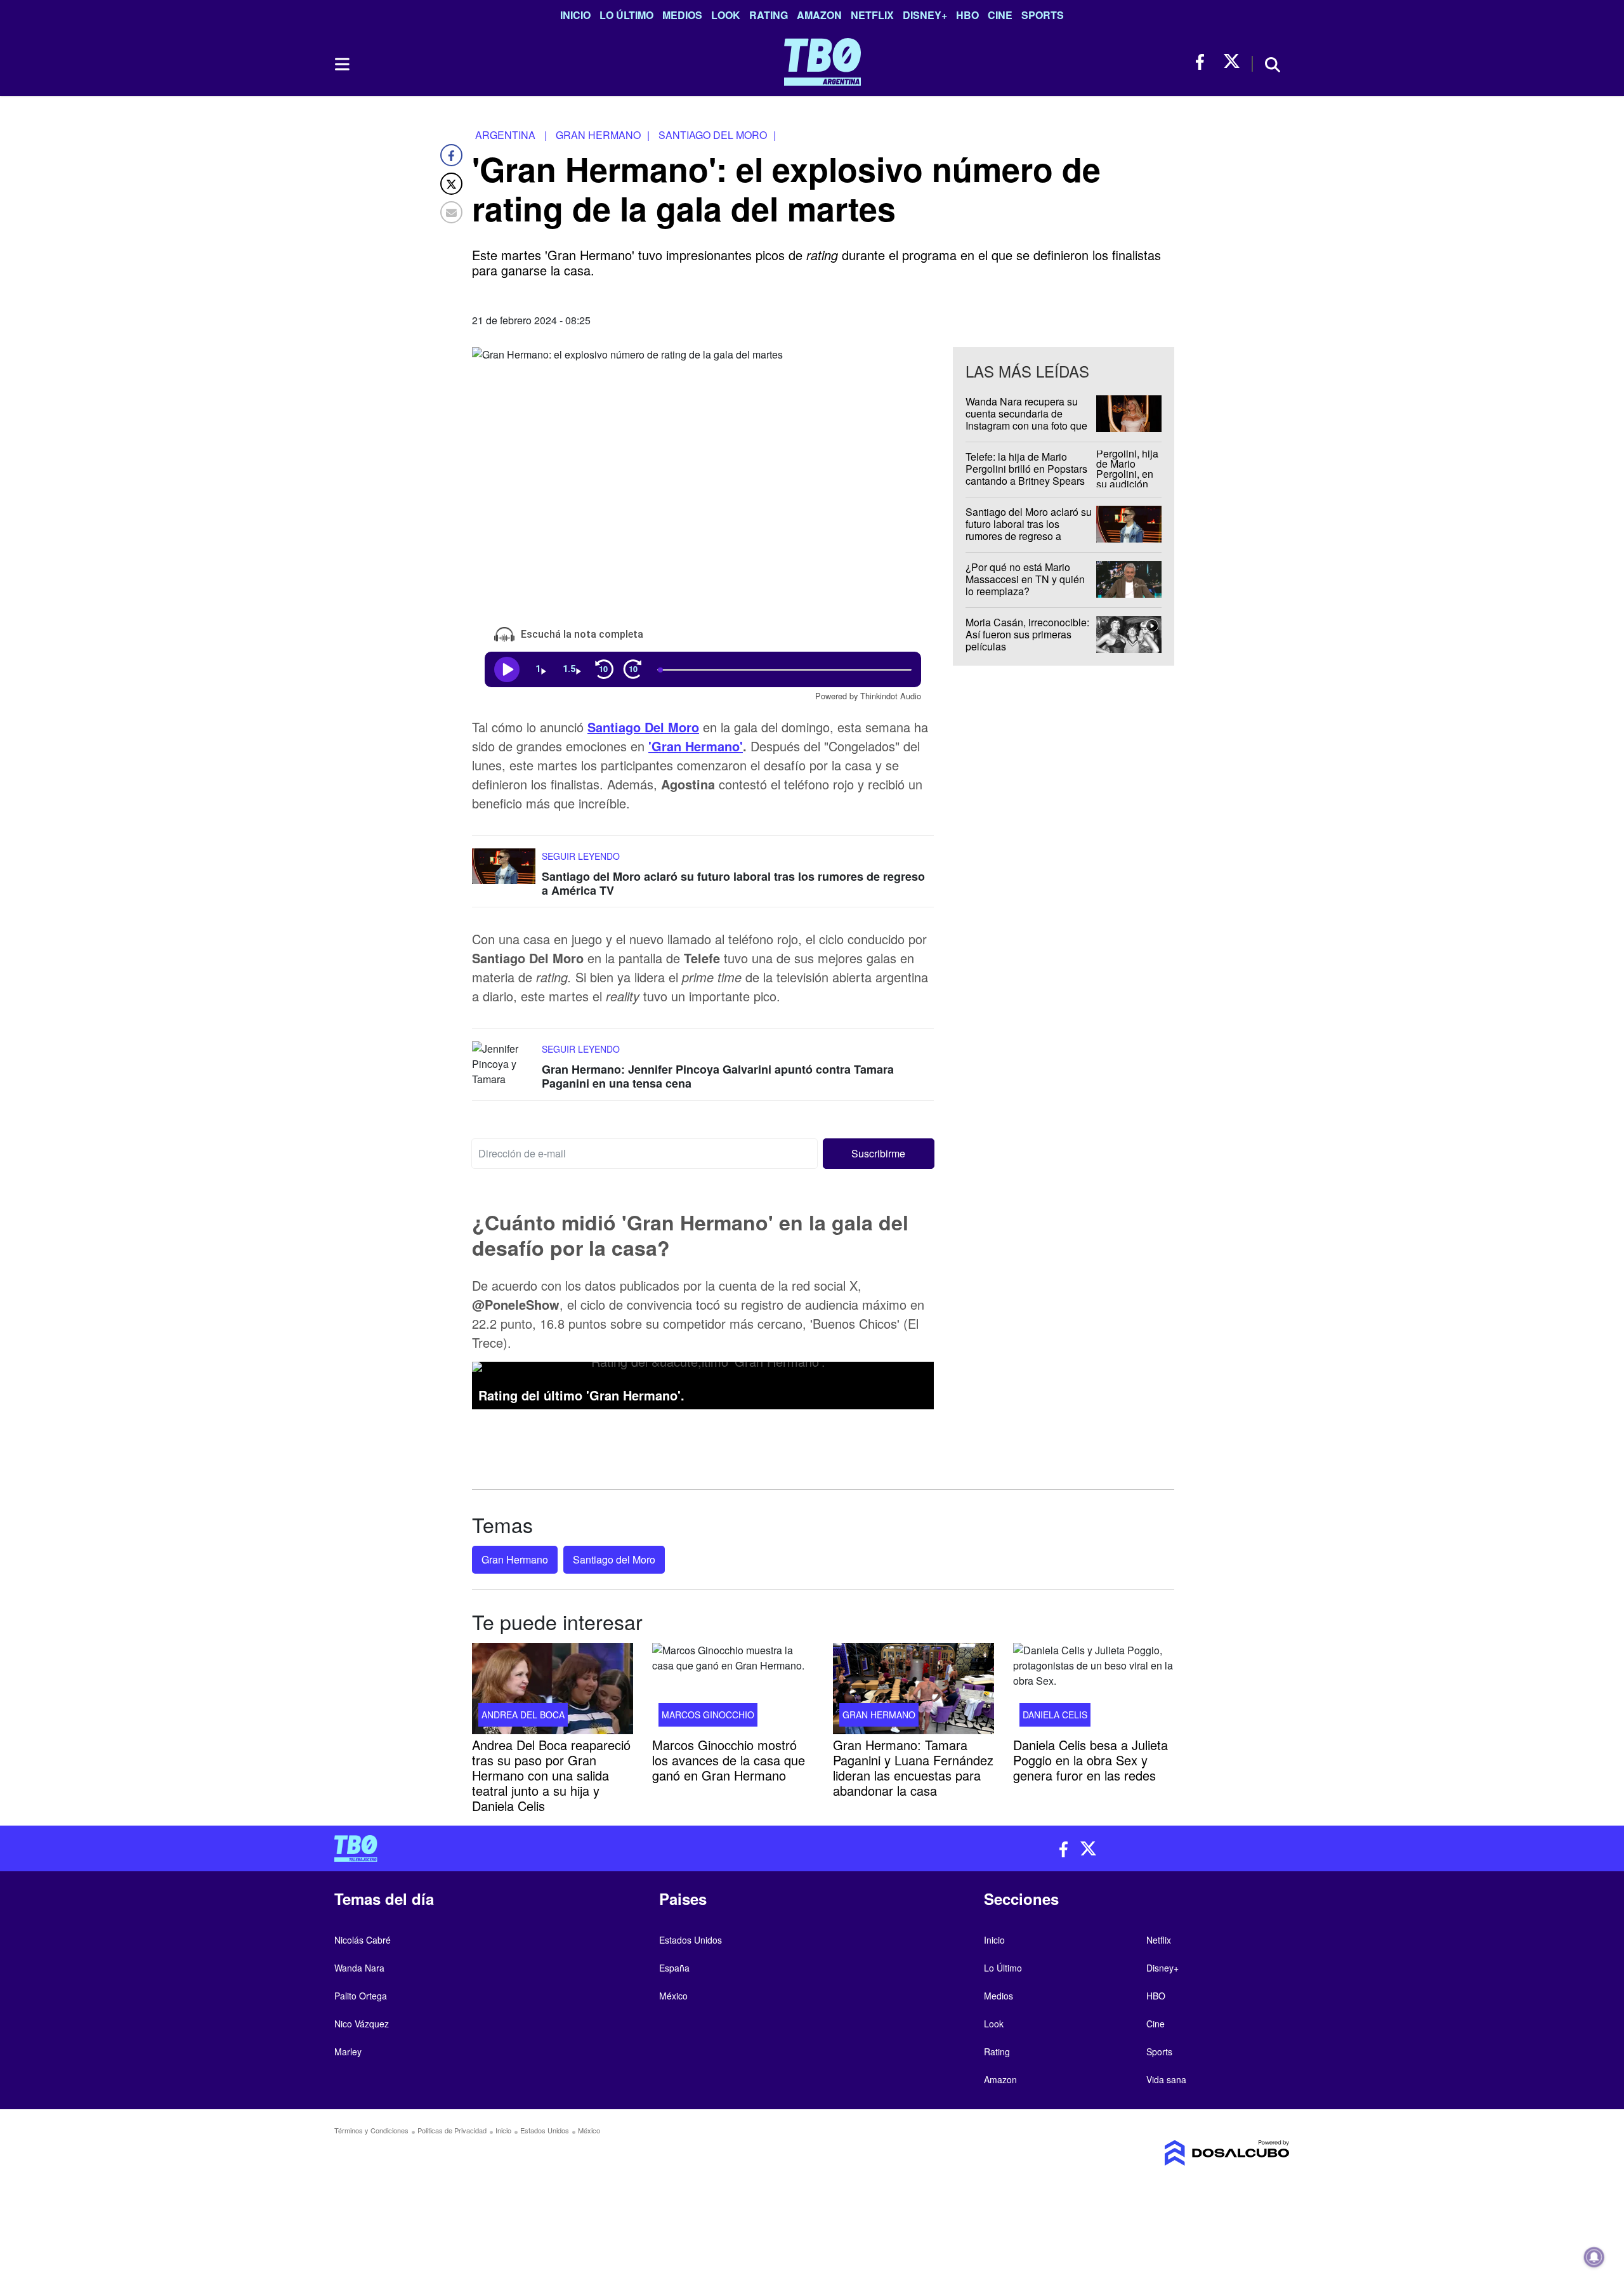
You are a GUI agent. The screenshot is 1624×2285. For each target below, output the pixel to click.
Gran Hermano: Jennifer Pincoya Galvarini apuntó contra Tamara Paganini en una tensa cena (718, 1076)
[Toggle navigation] (341, 64)
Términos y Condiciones (371, 2130)
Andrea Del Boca (523, 1714)
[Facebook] (451, 155)
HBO (967, 15)
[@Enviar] (451, 212)
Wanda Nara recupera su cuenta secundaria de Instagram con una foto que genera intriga (1026, 420)
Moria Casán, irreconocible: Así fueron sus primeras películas (1027, 634)
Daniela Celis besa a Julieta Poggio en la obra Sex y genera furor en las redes (1090, 1759)
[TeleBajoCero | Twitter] (1232, 62)
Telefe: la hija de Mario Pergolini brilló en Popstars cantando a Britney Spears (1026, 469)
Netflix (872, 15)
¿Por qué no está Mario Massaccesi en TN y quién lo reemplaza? (1025, 579)
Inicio (575, 15)
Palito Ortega (361, 1996)
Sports (1043, 15)
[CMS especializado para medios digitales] (1177, 2153)
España (674, 1968)
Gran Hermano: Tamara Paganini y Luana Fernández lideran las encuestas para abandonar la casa (913, 1767)
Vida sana (1166, 2079)
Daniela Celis (1055, 1714)
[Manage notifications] (1594, 2257)
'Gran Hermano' (696, 746)
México (673, 1996)
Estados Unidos (691, 1940)
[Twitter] (451, 184)
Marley (348, 2051)
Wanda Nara (359, 1968)
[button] (879, 1153)
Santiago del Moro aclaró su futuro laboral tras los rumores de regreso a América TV (733, 883)
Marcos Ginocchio (708, 1714)
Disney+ (925, 15)
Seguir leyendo (581, 856)
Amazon (819, 15)
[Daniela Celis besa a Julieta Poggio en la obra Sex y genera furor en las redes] (1094, 1689)
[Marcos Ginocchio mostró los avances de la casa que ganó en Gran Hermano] (733, 1689)
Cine (1000, 15)
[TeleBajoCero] (568, 1848)
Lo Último (626, 15)
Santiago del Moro (614, 1559)
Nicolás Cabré (363, 1940)
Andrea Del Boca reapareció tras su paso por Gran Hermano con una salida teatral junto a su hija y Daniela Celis (551, 1775)
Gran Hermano (515, 1559)
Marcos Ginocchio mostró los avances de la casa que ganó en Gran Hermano (729, 1759)
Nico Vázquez (362, 2024)
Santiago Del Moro (643, 727)
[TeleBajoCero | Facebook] (1204, 62)
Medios (682, 15)
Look (726, 15)
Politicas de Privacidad (452, 2130)
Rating (769, 15)
